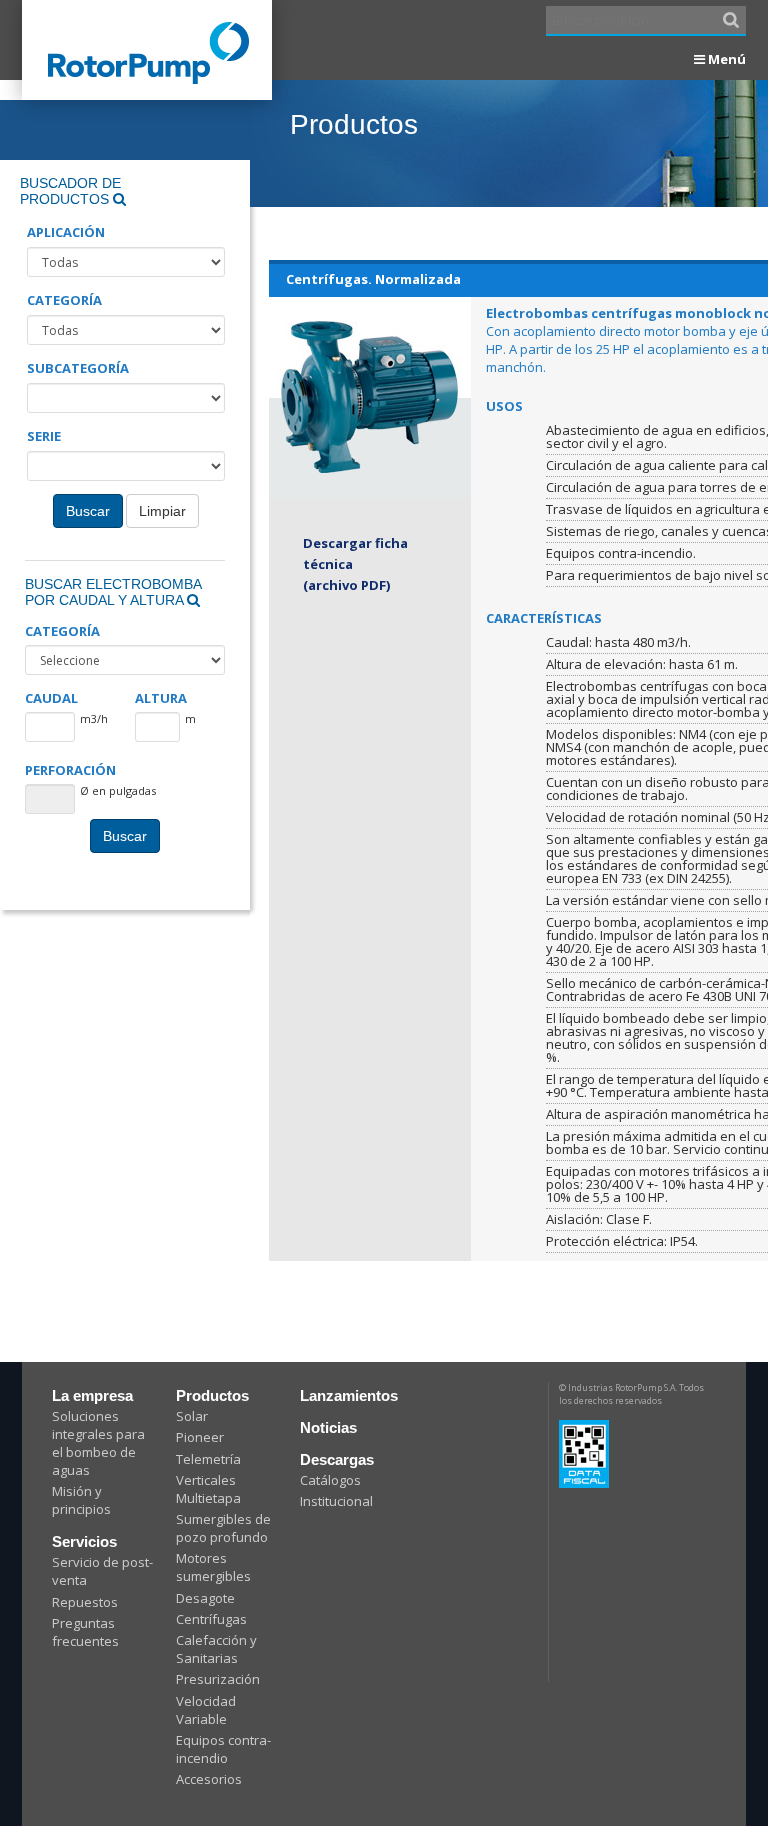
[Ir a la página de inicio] (147, 32)
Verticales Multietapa (208, 1489)
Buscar (88, 511)
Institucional (336, 1501)
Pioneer (200, 1437)
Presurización (218, 1679)
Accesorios (209, 1779)
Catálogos (330, 1480)
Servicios (84, 1541)
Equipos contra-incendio (223, 1749)
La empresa (92, 1395)
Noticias (328, 1427)
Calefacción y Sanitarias (216, 1649)
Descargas (337, 1459)
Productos (212, 1395)
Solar (192, 1416)
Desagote (205, 1598)
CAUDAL (51, 698)
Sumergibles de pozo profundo (223, 1528)
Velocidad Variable (206, 1710)
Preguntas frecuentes (85, 1632)
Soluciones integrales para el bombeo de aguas (98, 1443)
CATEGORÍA (62, 631)
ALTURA (161, 698)
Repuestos (85, 1602)
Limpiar (162, 511)
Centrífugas (211, 1619)
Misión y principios (81, 1500)
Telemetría (208, 1459)
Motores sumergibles (213, 1567)
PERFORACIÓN (70, 770)
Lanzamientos (349, 1395)
